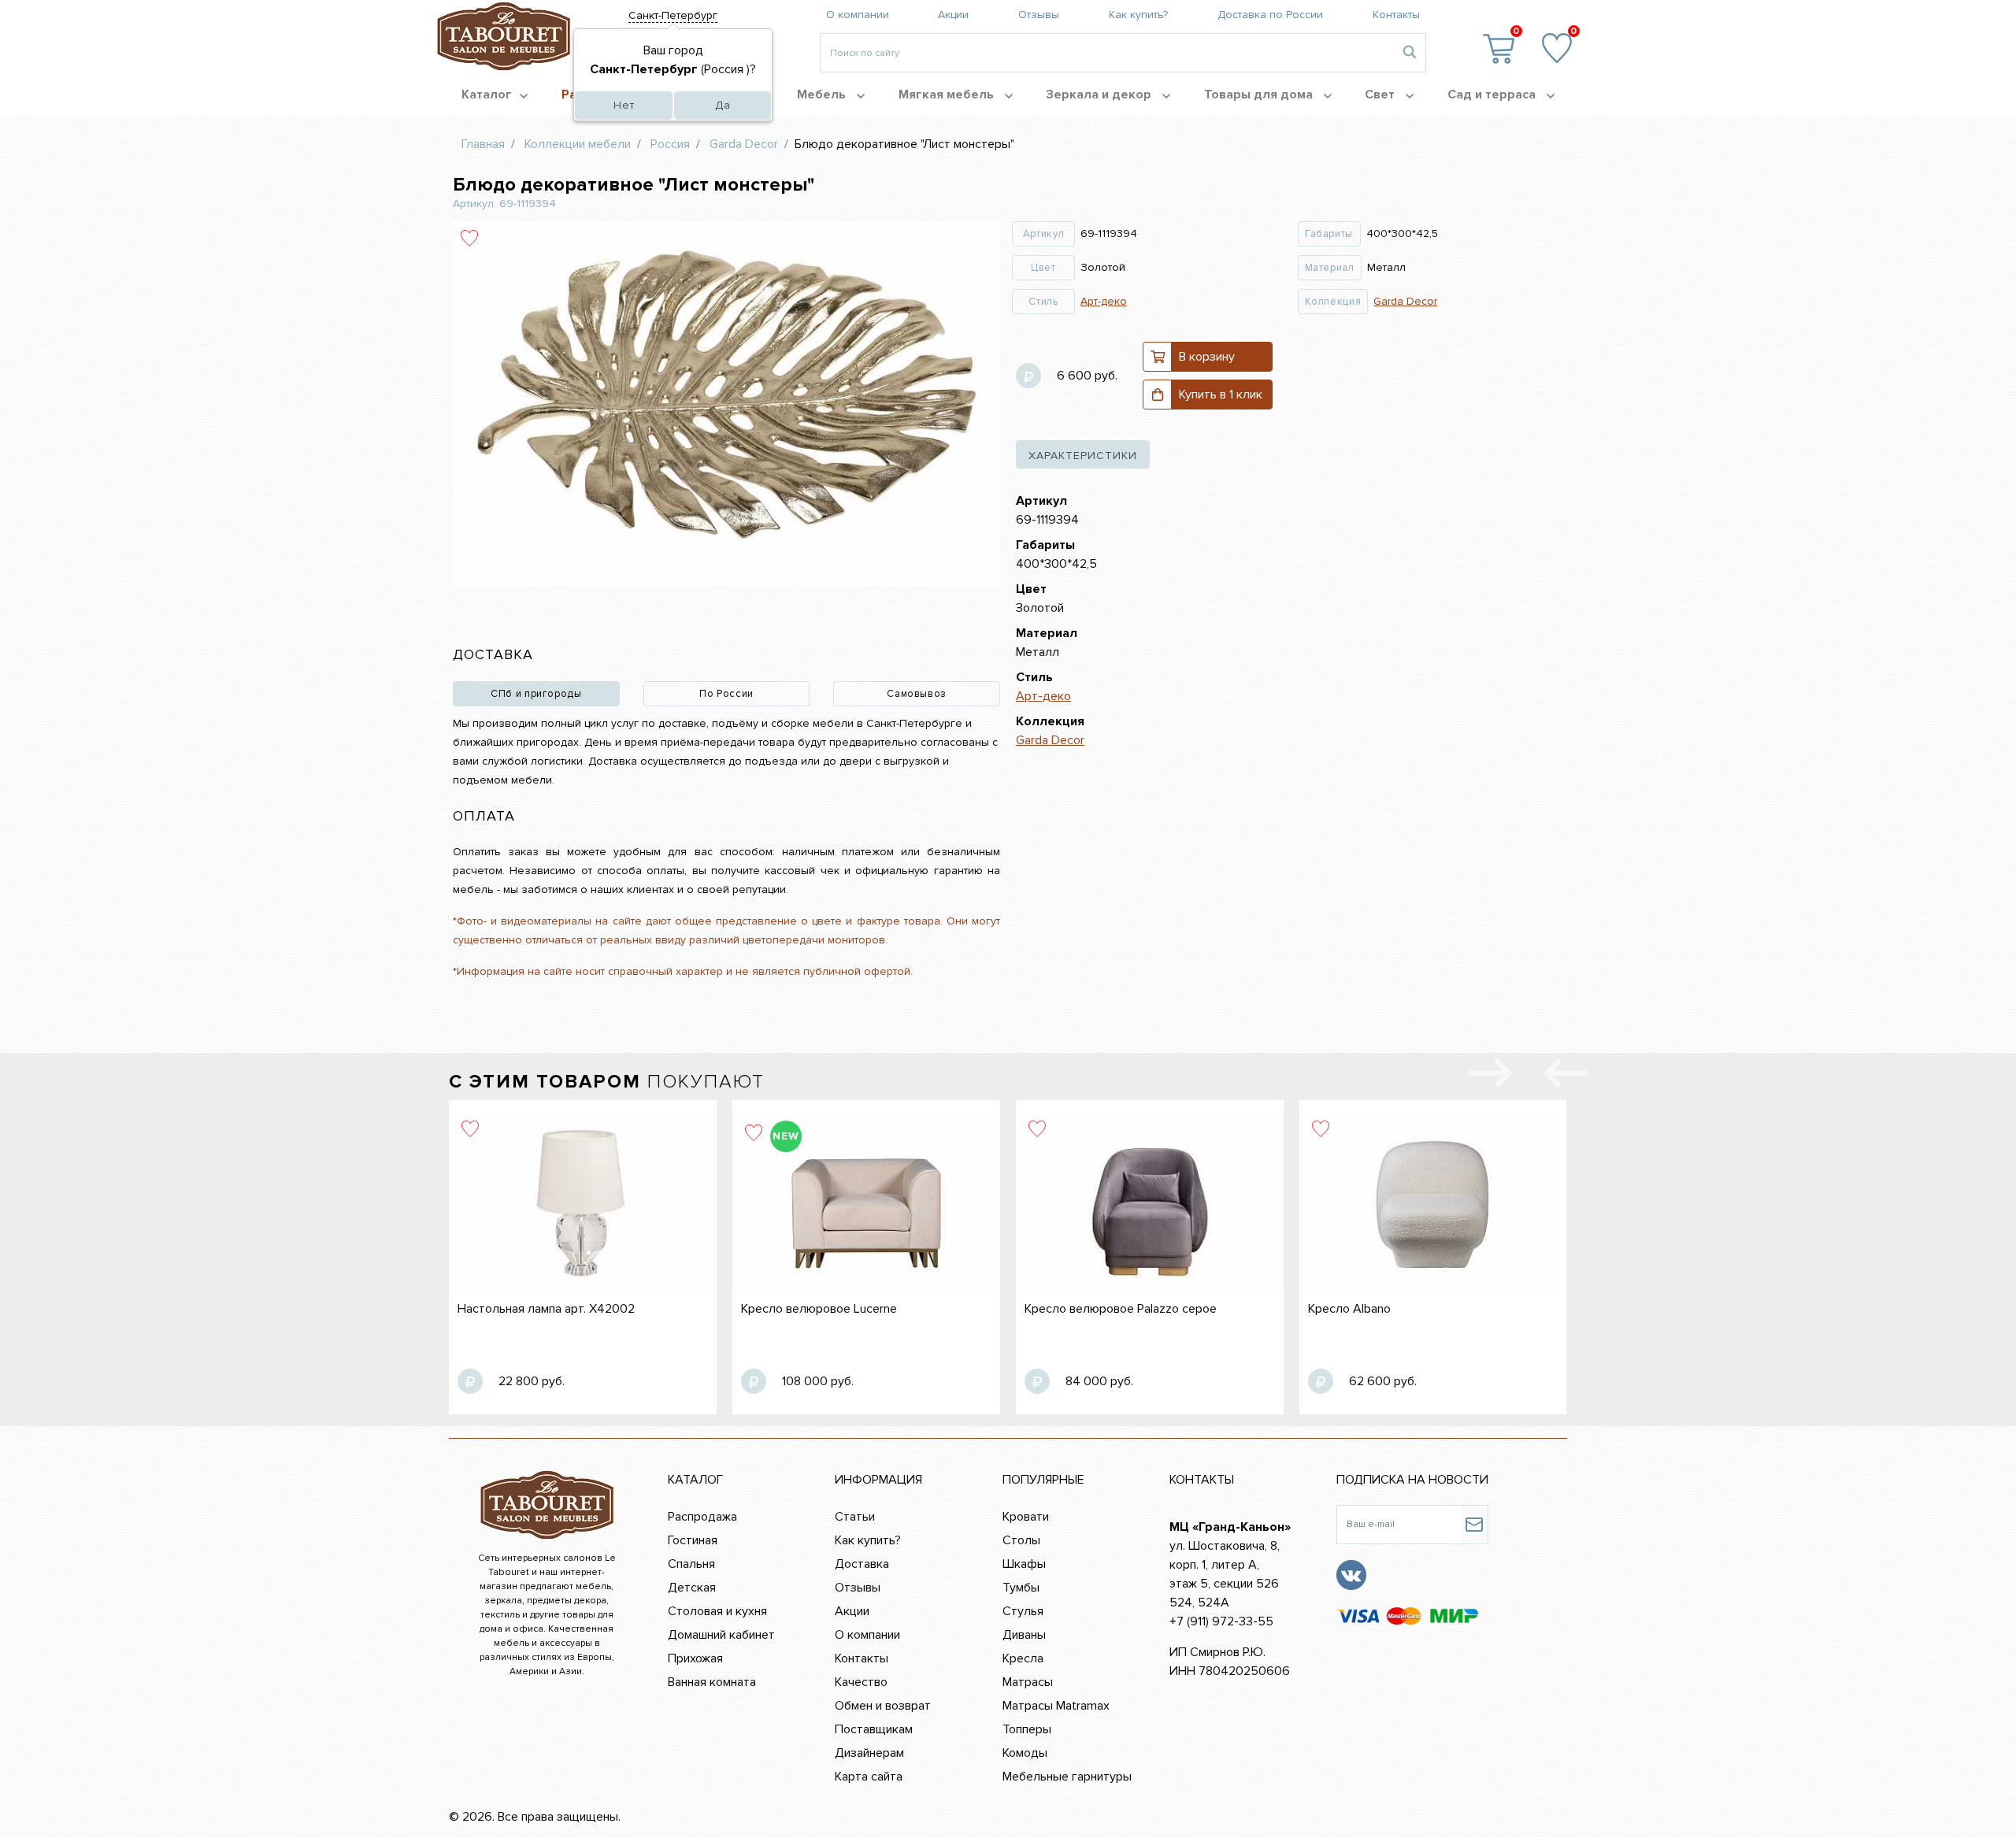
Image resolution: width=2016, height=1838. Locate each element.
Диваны (1024, 1635)
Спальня (691, 1564)
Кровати (1026, 1517)
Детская (692, 1588)
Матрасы (1028, 1682)
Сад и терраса (1493, 94)
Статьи (855, 1517)
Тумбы (1021, 1588)
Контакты (1396, 15)
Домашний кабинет (721, 1635)
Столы (1021, 1540)
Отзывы (1039, 15)
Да (723, 105)
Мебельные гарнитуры (1067, 1777)
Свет (1381, 94)
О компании (858, 15)
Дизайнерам (869, 1753)
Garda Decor (1405, 301)
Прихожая (695, 1658)
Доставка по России (1270, 15)
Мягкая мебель (948, 94)
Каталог (487, 94)
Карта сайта (869, 1777)
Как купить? (1138, 15)
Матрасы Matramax (1056, 1706)
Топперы (1027, 1729)
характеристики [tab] (1083, 456)
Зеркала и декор (1100, 94)
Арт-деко (1104, 301)
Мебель (823, 94)
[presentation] (1566, 1076)
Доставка (862, 1564)
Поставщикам (874, 1729)
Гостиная (693, 1540)
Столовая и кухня (717, 1611)
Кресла (1023, 1658)
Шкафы (1024, 1564)
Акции (953, 15)
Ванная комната (712, 1682)
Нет (624, 105)
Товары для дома (1260, 94)
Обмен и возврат (883, 1706)
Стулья (1023, 1611)
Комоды (1025, 1753)
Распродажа (702, 1517)
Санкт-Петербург (673, 15)
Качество (861, 1682)
